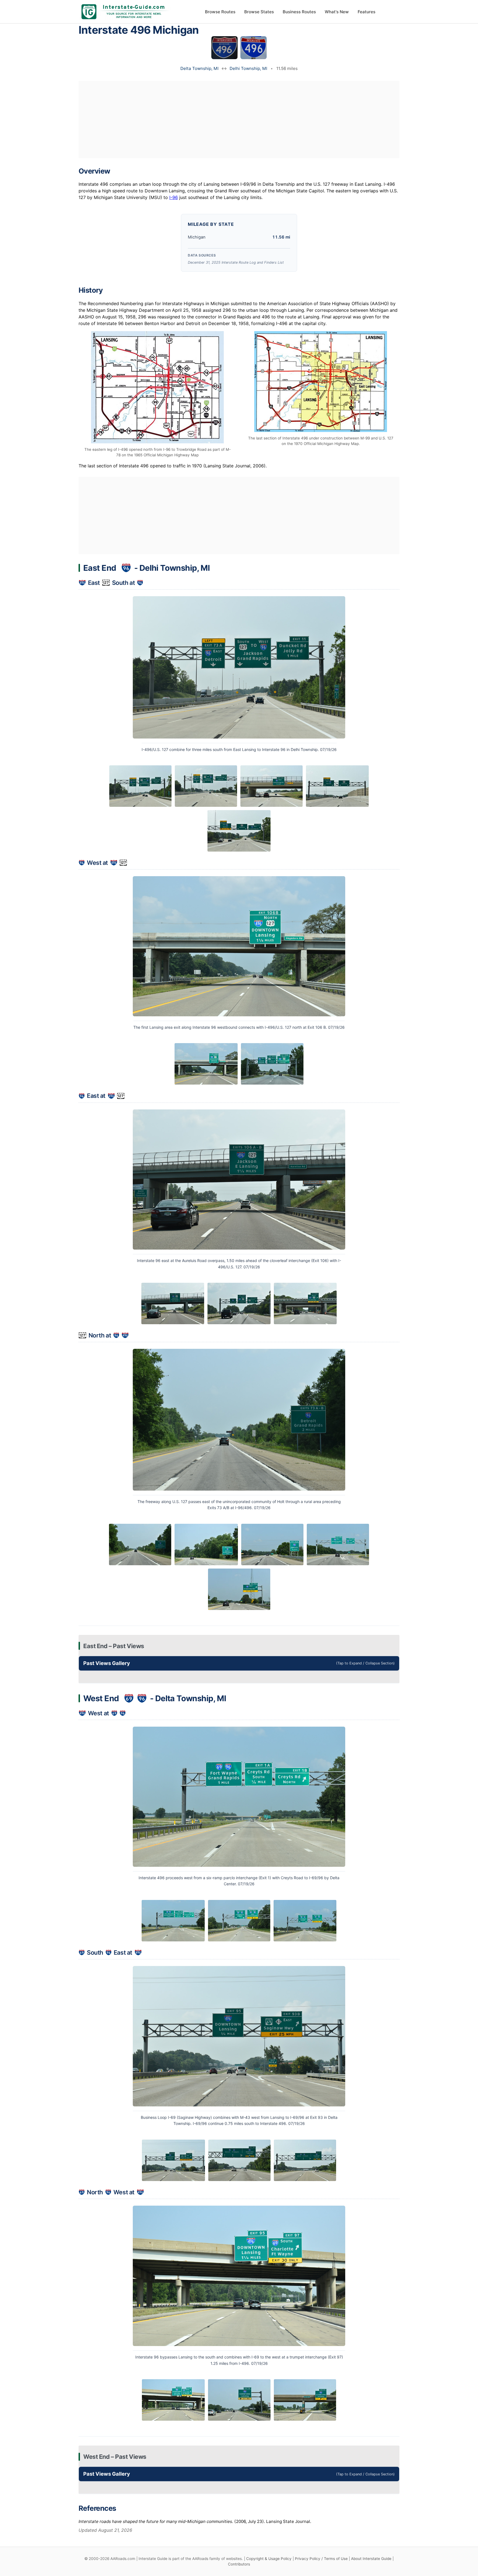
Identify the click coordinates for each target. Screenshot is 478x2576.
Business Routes (299, 12)
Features (367, 12)
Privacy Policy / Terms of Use (321, 2559)
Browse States (259, 12)
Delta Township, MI (199, 68)
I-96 (174, 197)
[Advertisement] (239, 119)
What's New (337, 12)
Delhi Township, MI (248, 68)
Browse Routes (220, 12)
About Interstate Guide (371, 2559)
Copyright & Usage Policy (269, 2559)
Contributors (239, 2564)
